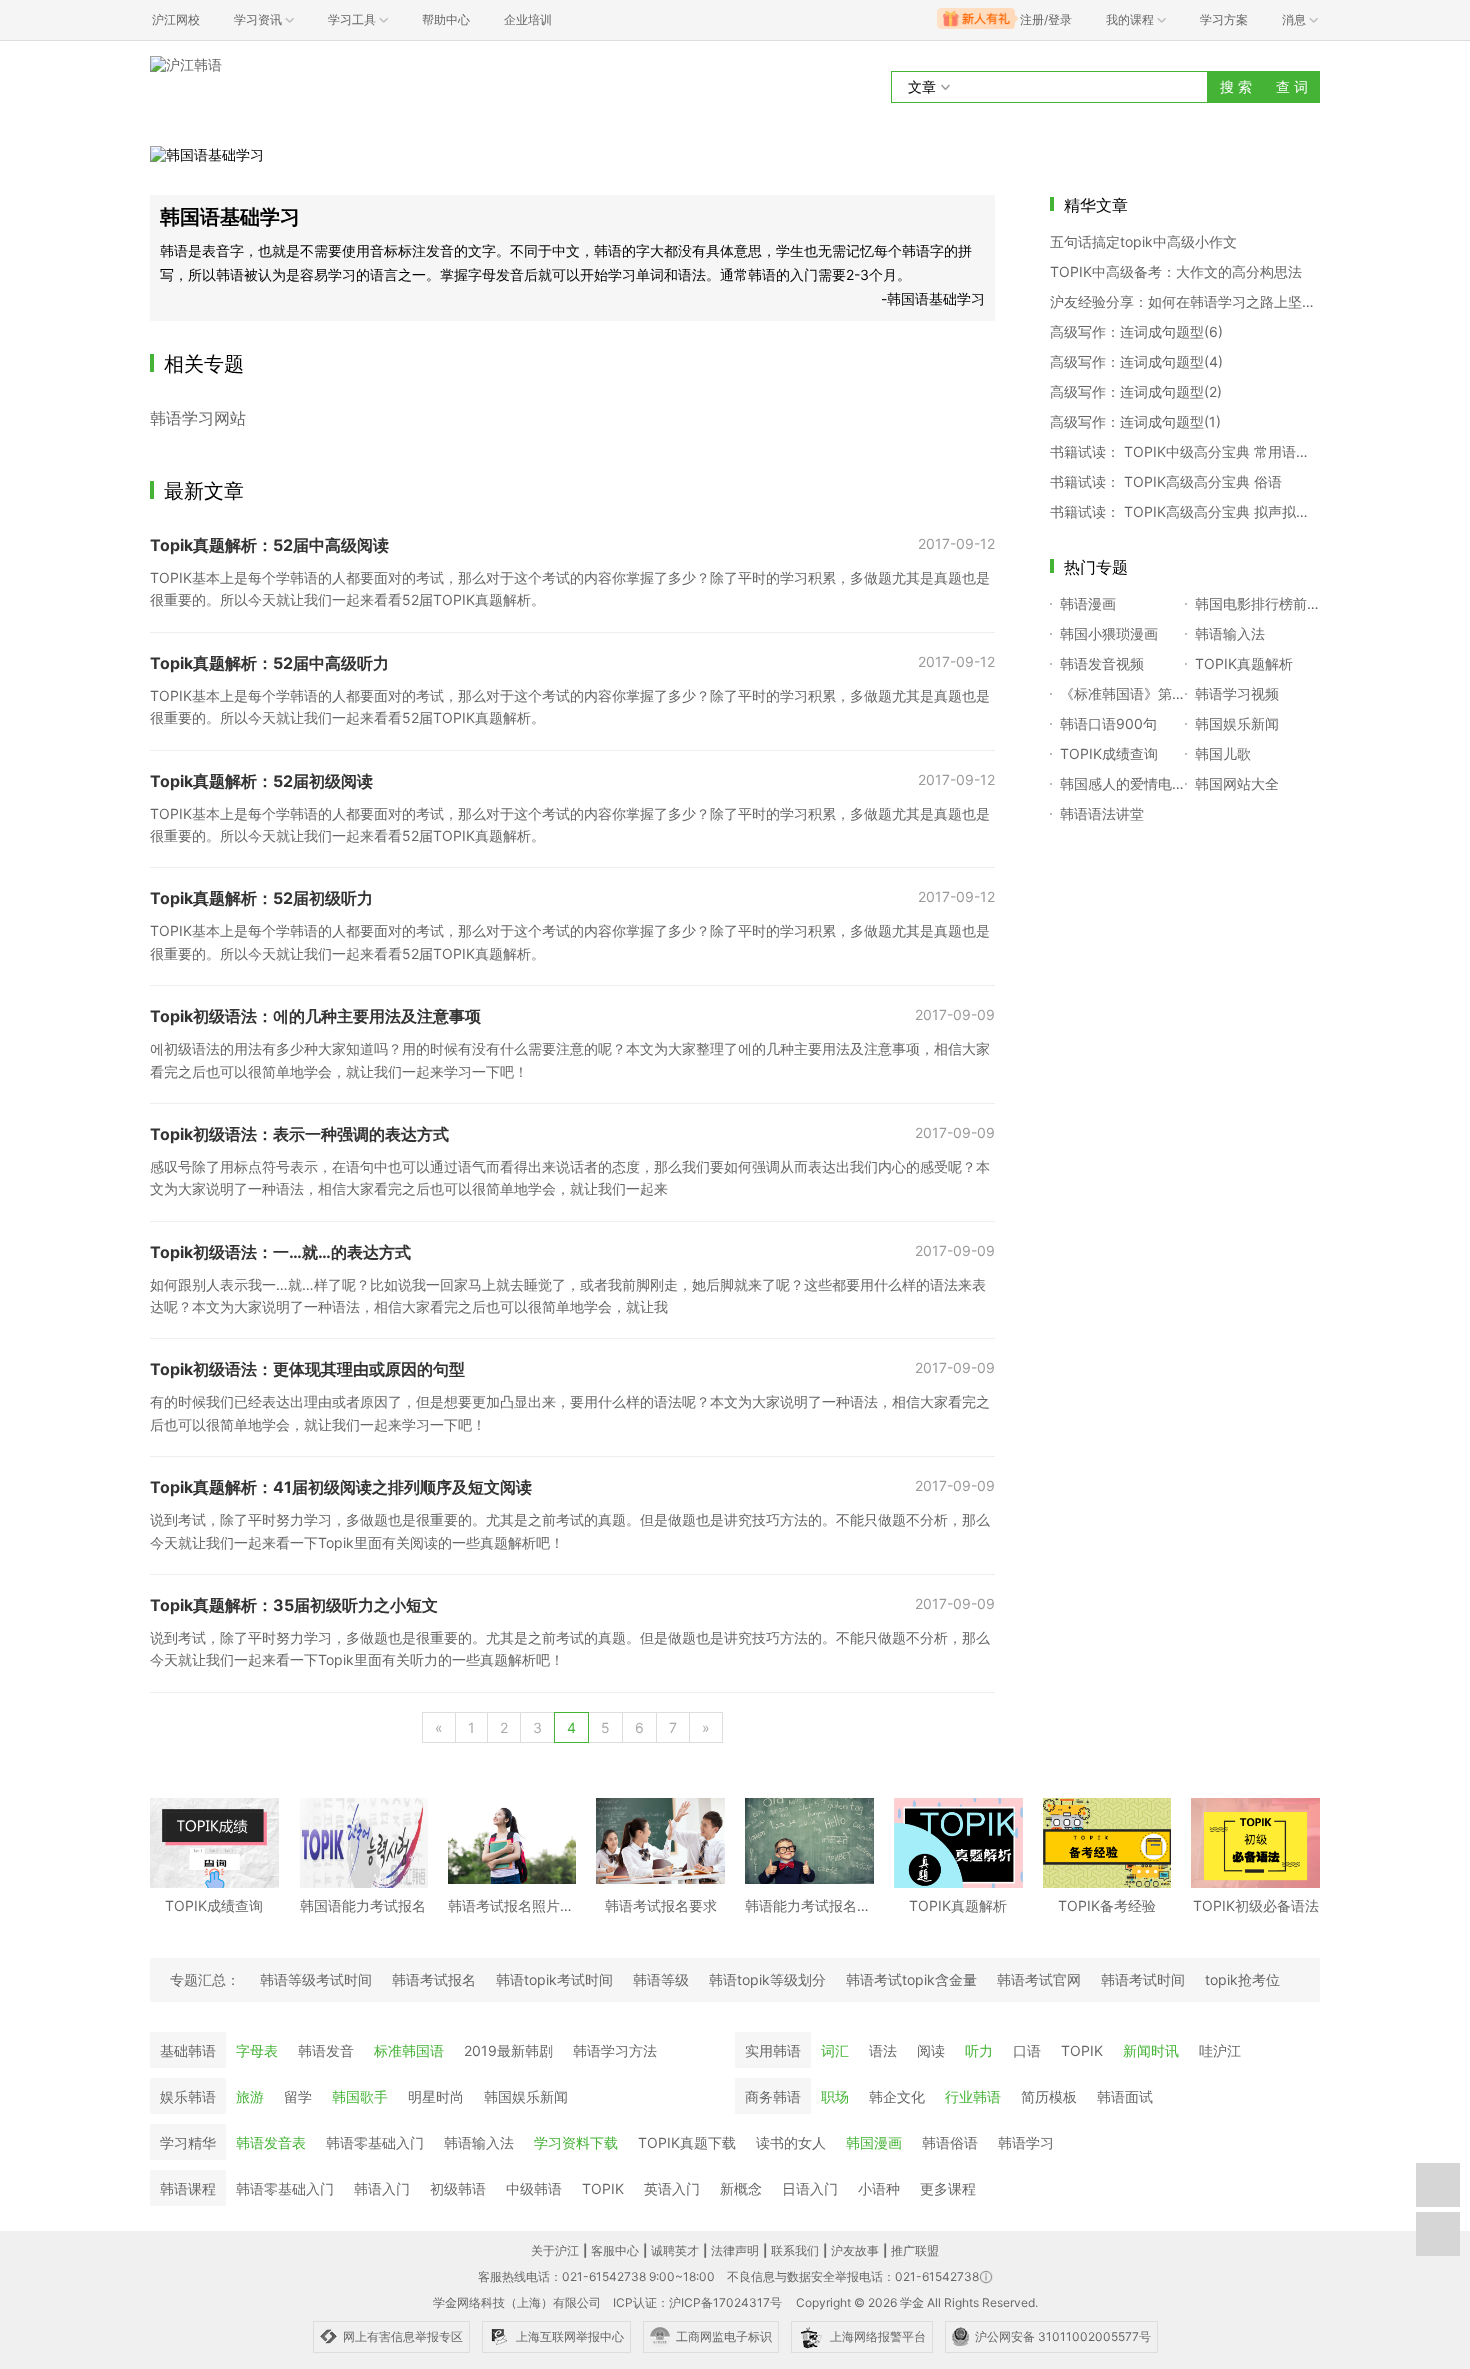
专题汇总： (205, 1979)
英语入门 (672, 2188)
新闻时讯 (1151, 2050)
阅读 (931, 2050)
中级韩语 (534, 2188)
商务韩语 (773, 2096)
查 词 (1292, 86)
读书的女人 (791, 2142)
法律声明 (735, 2250)
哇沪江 (1220, 2050)
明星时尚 (436, 2096)
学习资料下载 (576, 2142)
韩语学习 (1026, 2142)
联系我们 (795, 2250)
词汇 (835, 2050)
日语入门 (810, 2188)
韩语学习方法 (615, 2050)
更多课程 (948, 2188)
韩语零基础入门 (375, 2142)
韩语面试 (1125, 2096)
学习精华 (188, 2142)
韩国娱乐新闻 (526, 2096)
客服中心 (615, 2250)
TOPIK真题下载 (687, 2142)
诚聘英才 (675, 2250)
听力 (979, 2050)
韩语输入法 (479, 2142)
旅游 (250, 2096)
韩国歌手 (360, 2096)
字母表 (257, 2050)
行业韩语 (973, 2096)
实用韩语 (773, 2050)
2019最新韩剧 (508, 2050)
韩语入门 (382, 2188)
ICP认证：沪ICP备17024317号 (697, 2302)
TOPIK (1082, 2050)
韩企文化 (897, 2096)
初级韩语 (458, 2188)
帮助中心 (446, 19)
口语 (1027, 2050)
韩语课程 (188, 2188)
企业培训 (528, 19)
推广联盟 (915, 2250)
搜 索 (1236, 86)
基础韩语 (188, 2050)
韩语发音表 (271, 2142)
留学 (298, 2096)
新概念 (741, 2188)
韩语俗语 (950, 2142)
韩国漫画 (874, 2142)
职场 (835, 2096)
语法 (883, 2050)
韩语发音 (326, 2050)
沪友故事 (855, 2250)
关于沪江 (555, 2250)
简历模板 (1049, 2096)
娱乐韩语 (188, 2096)
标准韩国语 (409, 2050)
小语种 (879, 2188)
